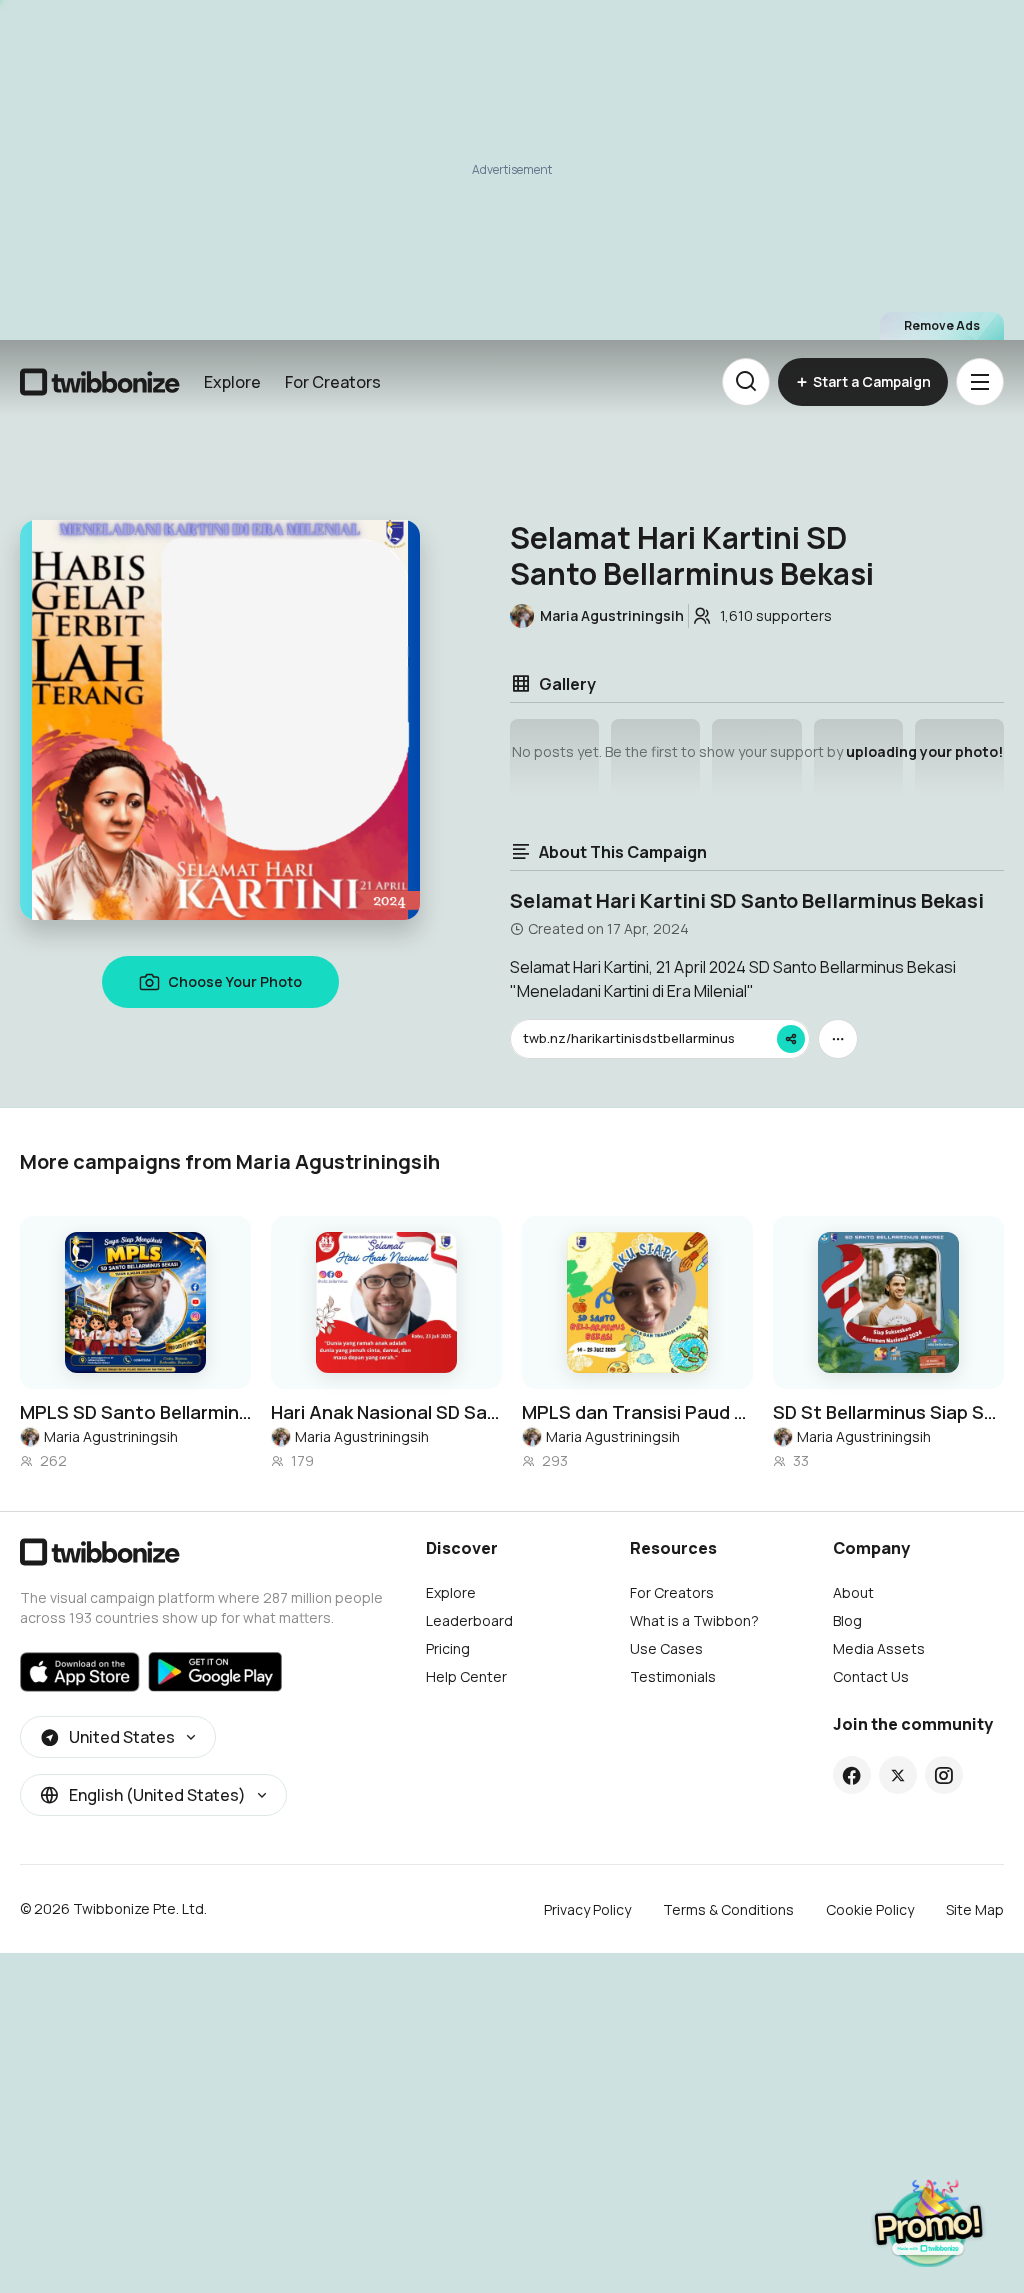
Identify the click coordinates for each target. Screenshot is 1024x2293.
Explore (232, 382)
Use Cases (666, 1648)
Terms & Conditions (728, 1909)
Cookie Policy (870, 1909)
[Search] (746, 382)
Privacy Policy (587, 1909)
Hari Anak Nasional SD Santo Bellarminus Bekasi (386, 1412)
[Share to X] (898, 1775)
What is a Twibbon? (694, 1620)
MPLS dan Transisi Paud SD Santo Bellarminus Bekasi (637, 1412)
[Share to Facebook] (851, 1775)
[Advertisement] (512, 170)
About (853, 1592)
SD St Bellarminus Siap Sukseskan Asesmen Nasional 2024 (888, 1412)
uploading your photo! (924, 751)
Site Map (975, 1909)
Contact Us (871, 1676)
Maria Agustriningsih (111, 1436)
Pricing (448, 1648)
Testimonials (673, 1676)
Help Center (466, 1676)
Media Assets (879, 1648)
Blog (847, 1620)
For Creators (333, 382)
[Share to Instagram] (943, 1775)
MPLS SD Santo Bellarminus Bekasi (135, 1412)
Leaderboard (469, 1620)
